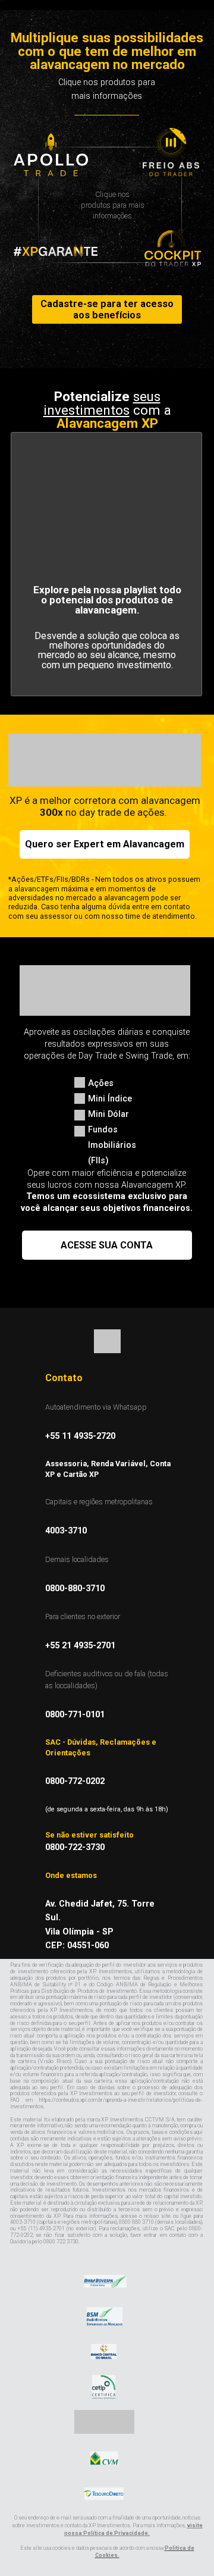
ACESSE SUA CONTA (107, 1245)
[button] (171, 152)
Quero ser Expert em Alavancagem (105, 844)
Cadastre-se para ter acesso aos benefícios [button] (107, 309)
